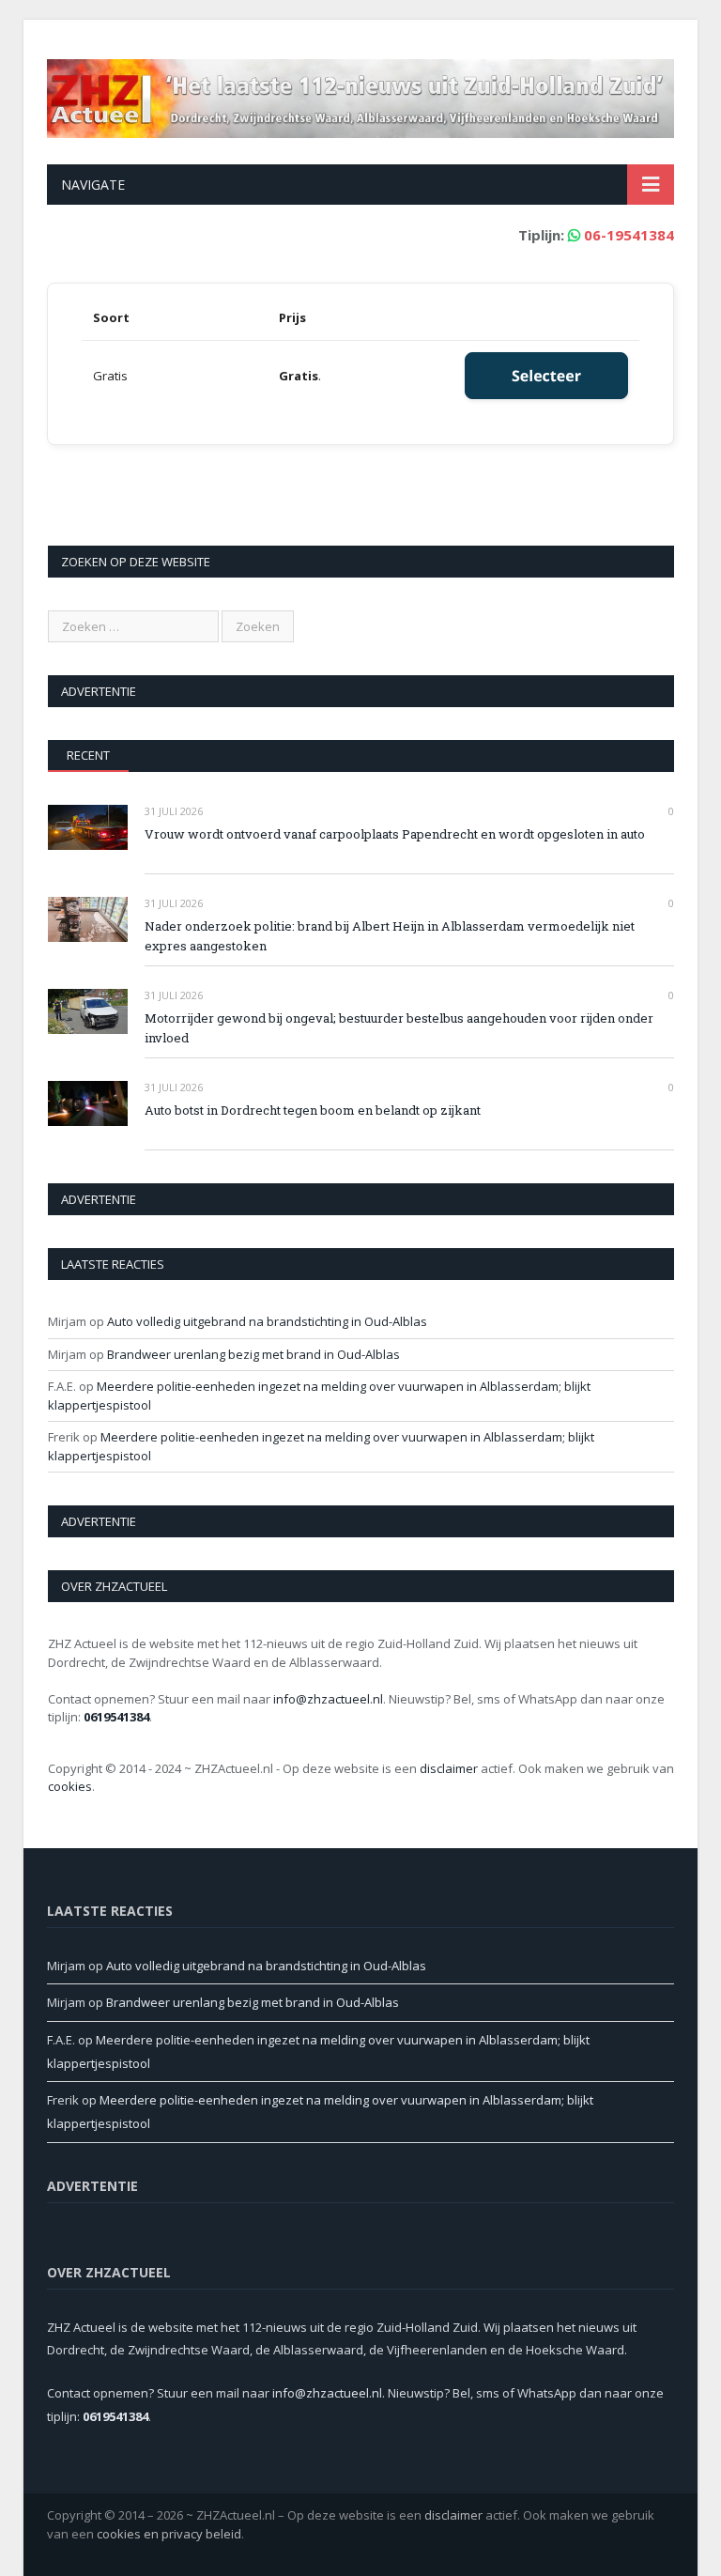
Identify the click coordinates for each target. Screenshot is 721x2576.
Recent (88, 755)
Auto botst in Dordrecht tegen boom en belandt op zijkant (313, 1110)
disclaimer (449, 1768)
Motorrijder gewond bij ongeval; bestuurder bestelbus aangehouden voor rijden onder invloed (399, 1028)
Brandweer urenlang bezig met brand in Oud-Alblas (253, 1354)
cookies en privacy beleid (169, 2534)
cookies (70, 1786)
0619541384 (116, 1717)
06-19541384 (629, 235)
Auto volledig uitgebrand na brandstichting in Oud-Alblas (267, 1321)
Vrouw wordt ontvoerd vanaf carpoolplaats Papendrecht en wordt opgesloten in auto (395, 834)
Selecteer (546, 376)
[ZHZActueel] (360, 94)
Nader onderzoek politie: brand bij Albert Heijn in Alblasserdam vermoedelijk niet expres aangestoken (390, 936)
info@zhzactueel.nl (328, 1699)
